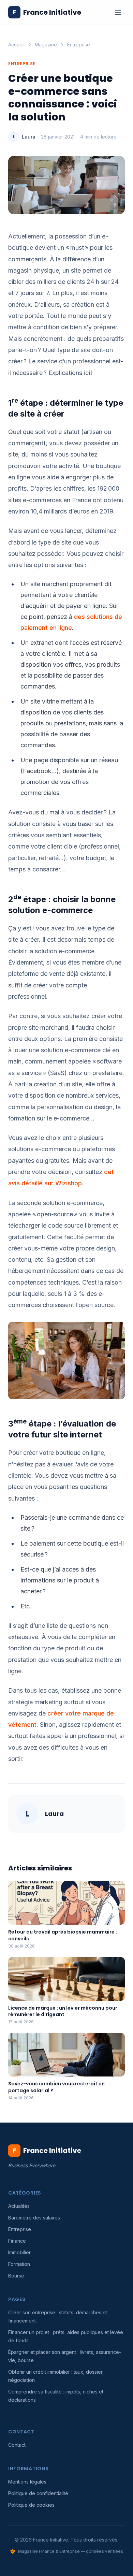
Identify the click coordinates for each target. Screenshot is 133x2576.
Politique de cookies (31, 2505)
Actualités (19, 2206)
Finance (17, 2241)
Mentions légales (27, 2482)
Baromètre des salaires (34, 2218)
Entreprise (79, 45)
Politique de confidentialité (38, 2493)
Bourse (16, 2276)
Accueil (16, 45)
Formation (19, 2264)
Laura (29, 137)
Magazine (46, 45)
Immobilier (19, 2252)
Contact (17, 2445)
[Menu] (118, 12)
